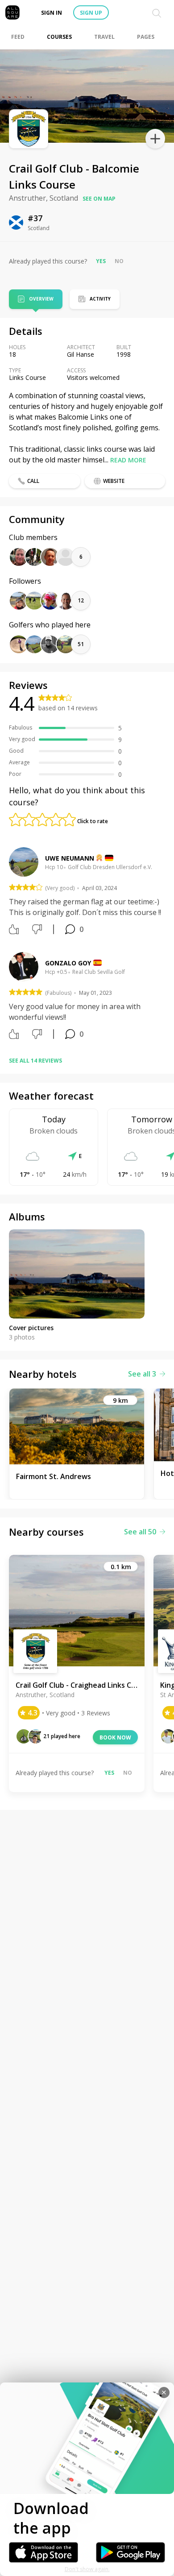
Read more (128, 460)
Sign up (91, 13)
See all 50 (140, 1532)
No (119, 261)
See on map (99, 199)
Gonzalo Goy (68, 963)
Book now (115, 1737)
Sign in (52, 13)
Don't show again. (87, 2569)
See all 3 (142, 1374)
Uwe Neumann (70, 858)
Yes (101, 261)
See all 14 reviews (35, 1061)
